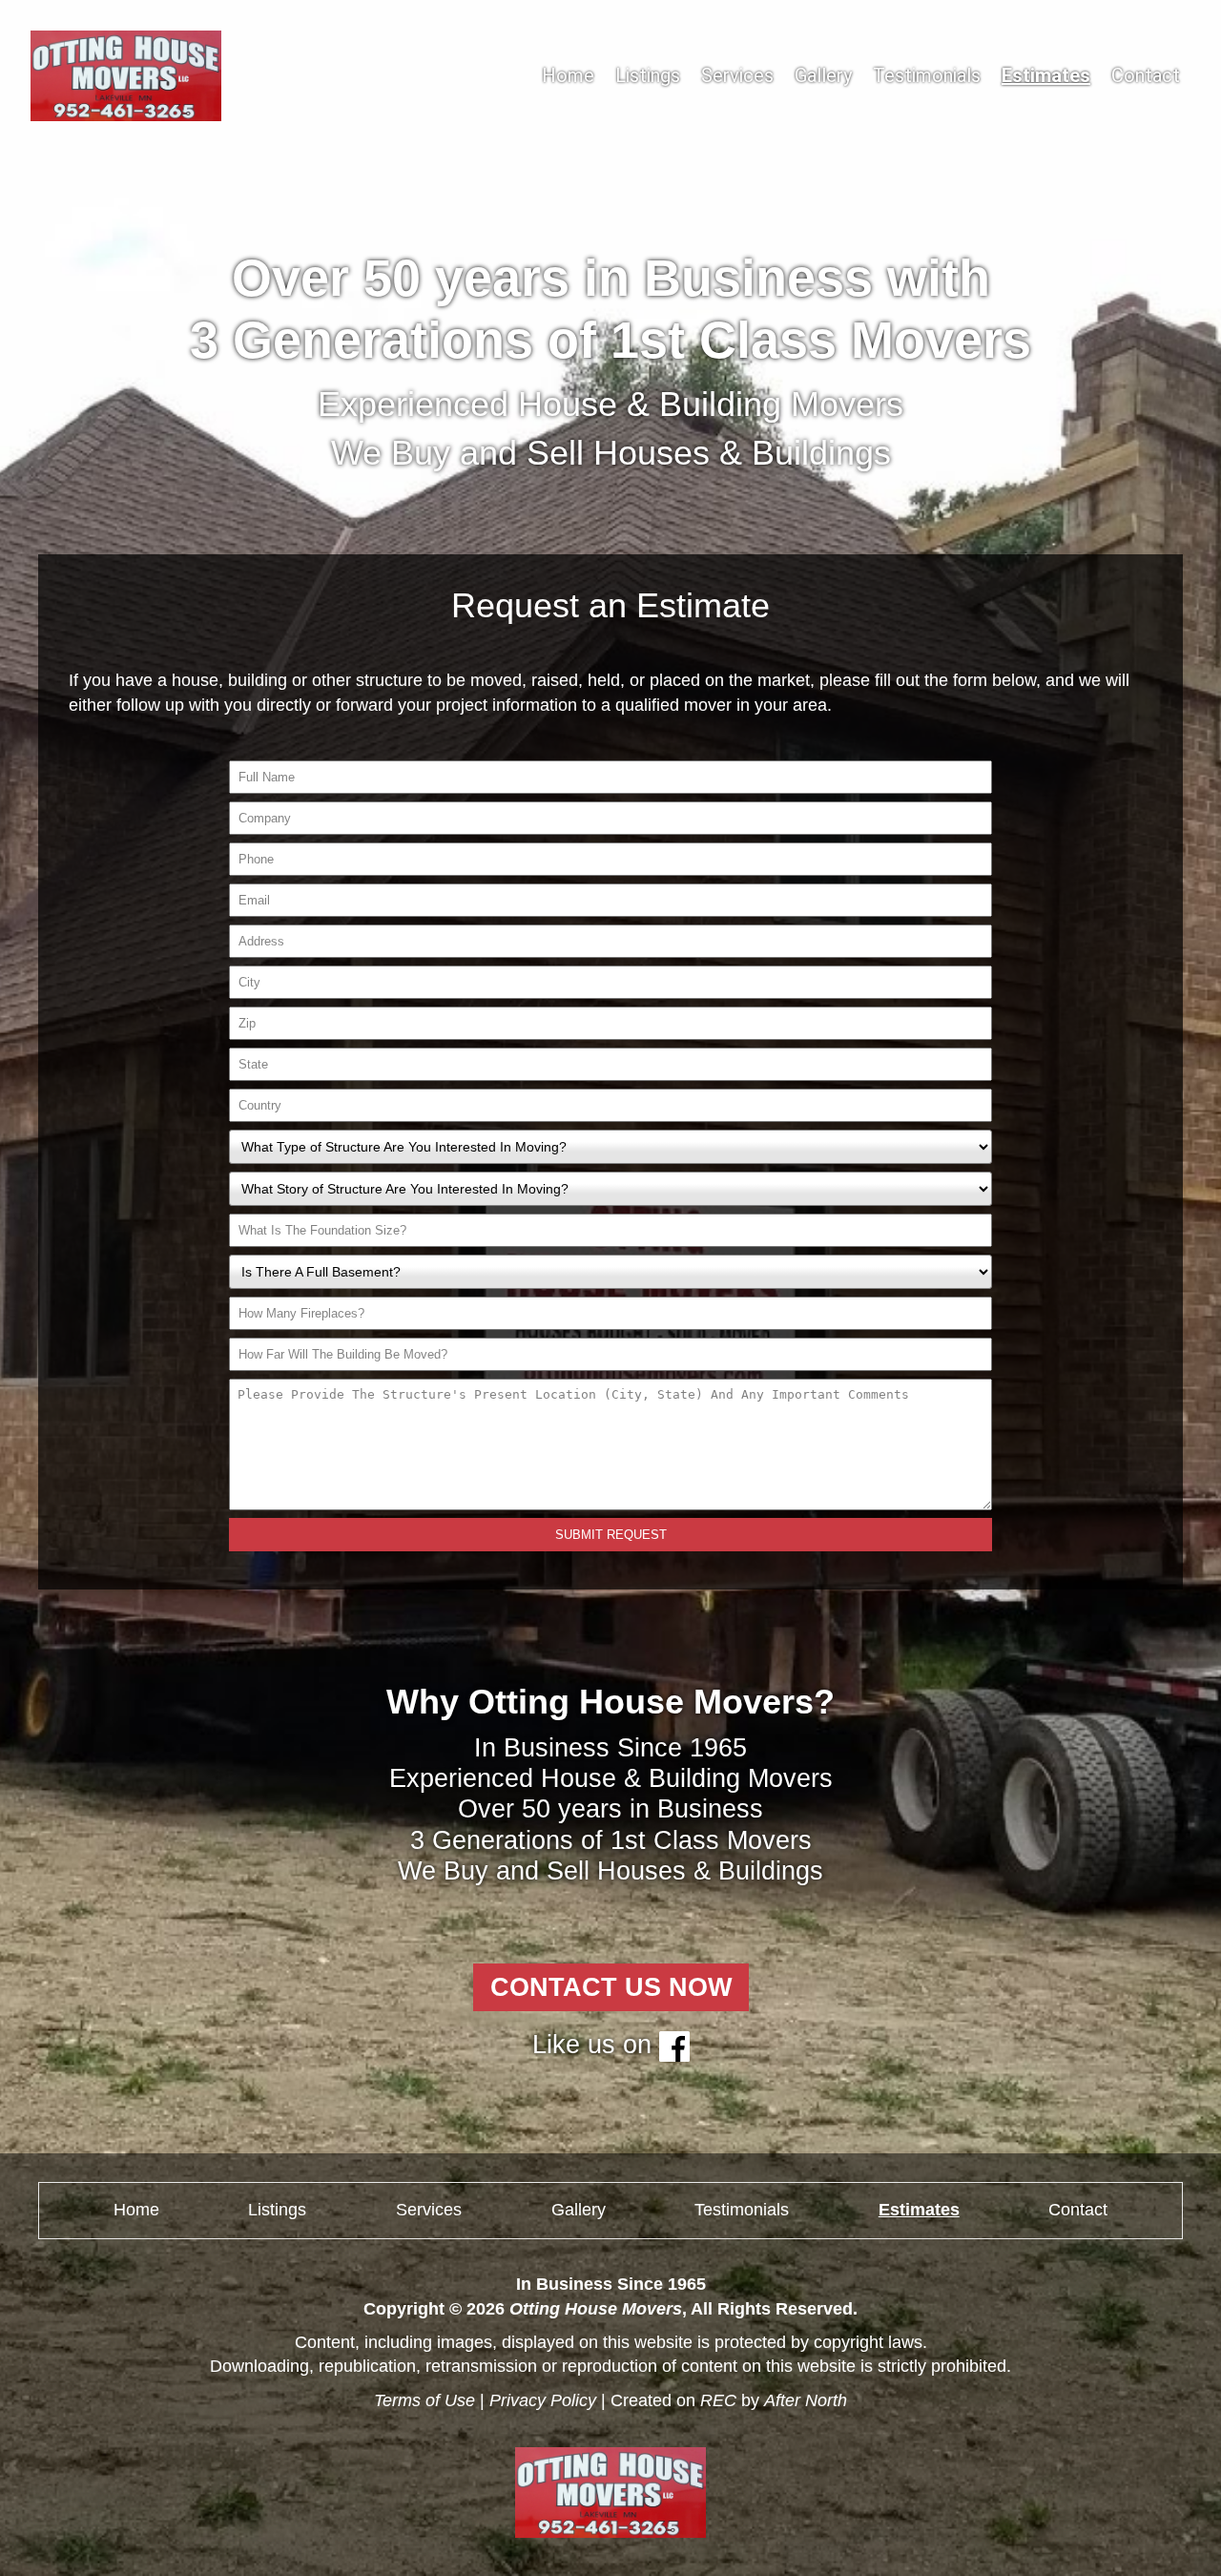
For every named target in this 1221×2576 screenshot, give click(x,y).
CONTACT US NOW (611, 1987)
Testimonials (927, 75)
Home (568, 75)
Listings (648, 75)
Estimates (1046, 75)
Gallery (823, 75)
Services (737, 75)
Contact (1146, 75)
